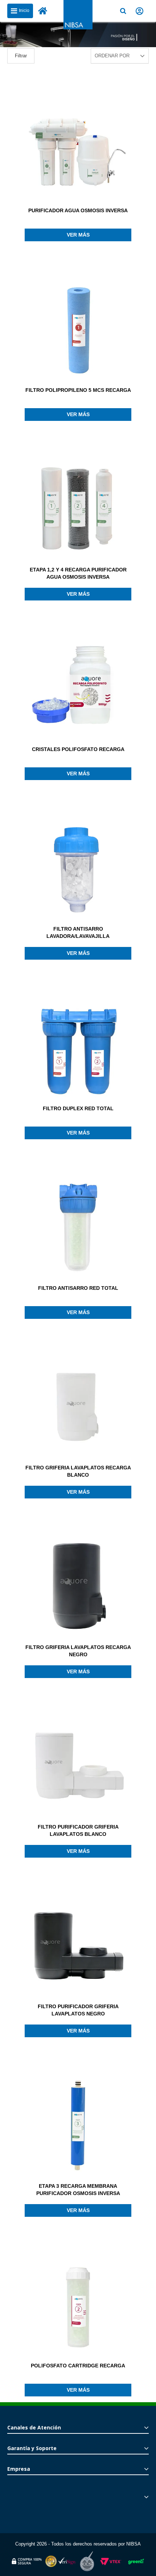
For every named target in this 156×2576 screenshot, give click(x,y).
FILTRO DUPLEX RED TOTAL (78, 1108)
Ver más (78, 235)
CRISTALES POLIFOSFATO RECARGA (78, 749)
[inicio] (43, 11)
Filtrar (21, 56)
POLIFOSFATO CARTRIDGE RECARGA (78, 2366)
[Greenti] (136, 2566)
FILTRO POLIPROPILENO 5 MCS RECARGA (78, 390)
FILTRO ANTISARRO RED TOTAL (78, 1288)
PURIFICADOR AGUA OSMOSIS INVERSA (78, 210)
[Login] (139, 11)
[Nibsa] (78, 27)
